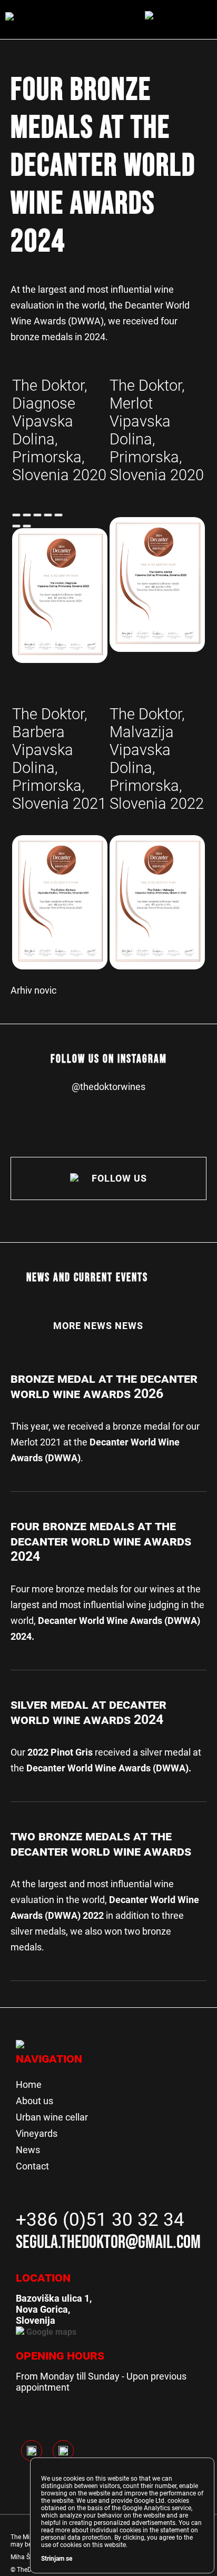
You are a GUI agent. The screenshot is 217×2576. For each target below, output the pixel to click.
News (28, 2150)
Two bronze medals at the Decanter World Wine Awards (101, 1844)
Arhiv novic (33, 990)
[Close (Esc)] (16, 515)
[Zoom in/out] (58, 515)
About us (34, 2101)
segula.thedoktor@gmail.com (108, 2242)
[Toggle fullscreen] (48, 515)
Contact (32, 2166)
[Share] (27, 515)
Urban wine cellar (52, 2117)
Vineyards (37, 2133)
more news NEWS (98, 1326)
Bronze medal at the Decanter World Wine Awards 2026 (104, 1386)
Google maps (50, 2332)
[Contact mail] (37, 515)
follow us (118, 1178)
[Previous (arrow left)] (16, 526)
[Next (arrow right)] (27, 526)
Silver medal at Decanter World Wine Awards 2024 (88, 1712)
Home (29, 2084)
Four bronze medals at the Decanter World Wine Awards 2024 (101, 1541)
